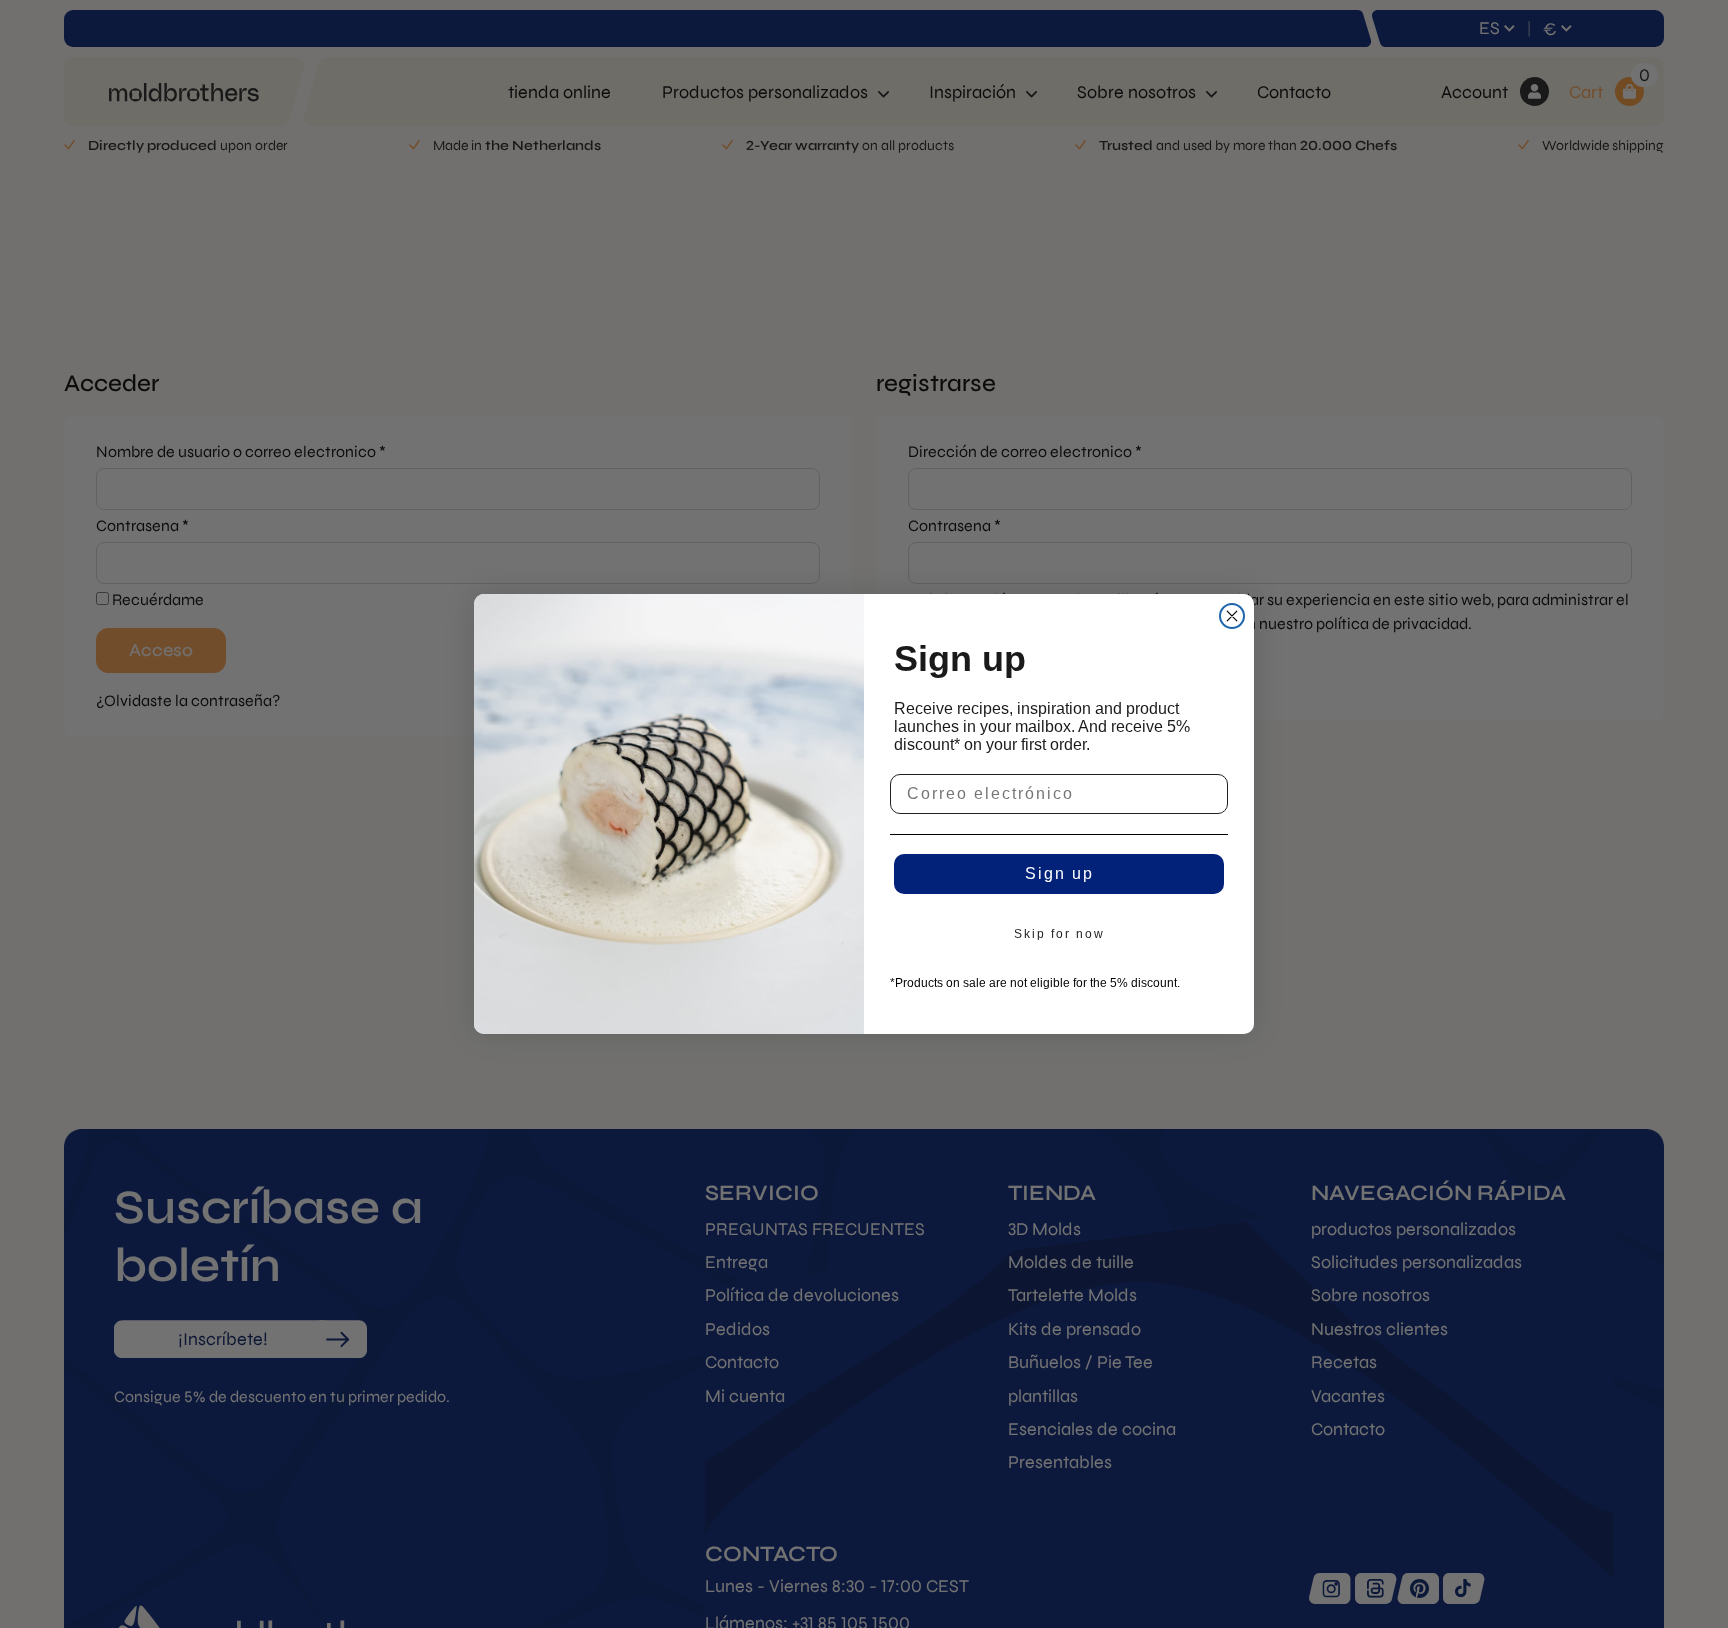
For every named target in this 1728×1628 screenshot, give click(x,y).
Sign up (1059, 873)
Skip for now (1059, 934)
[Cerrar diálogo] (1232, 616)
